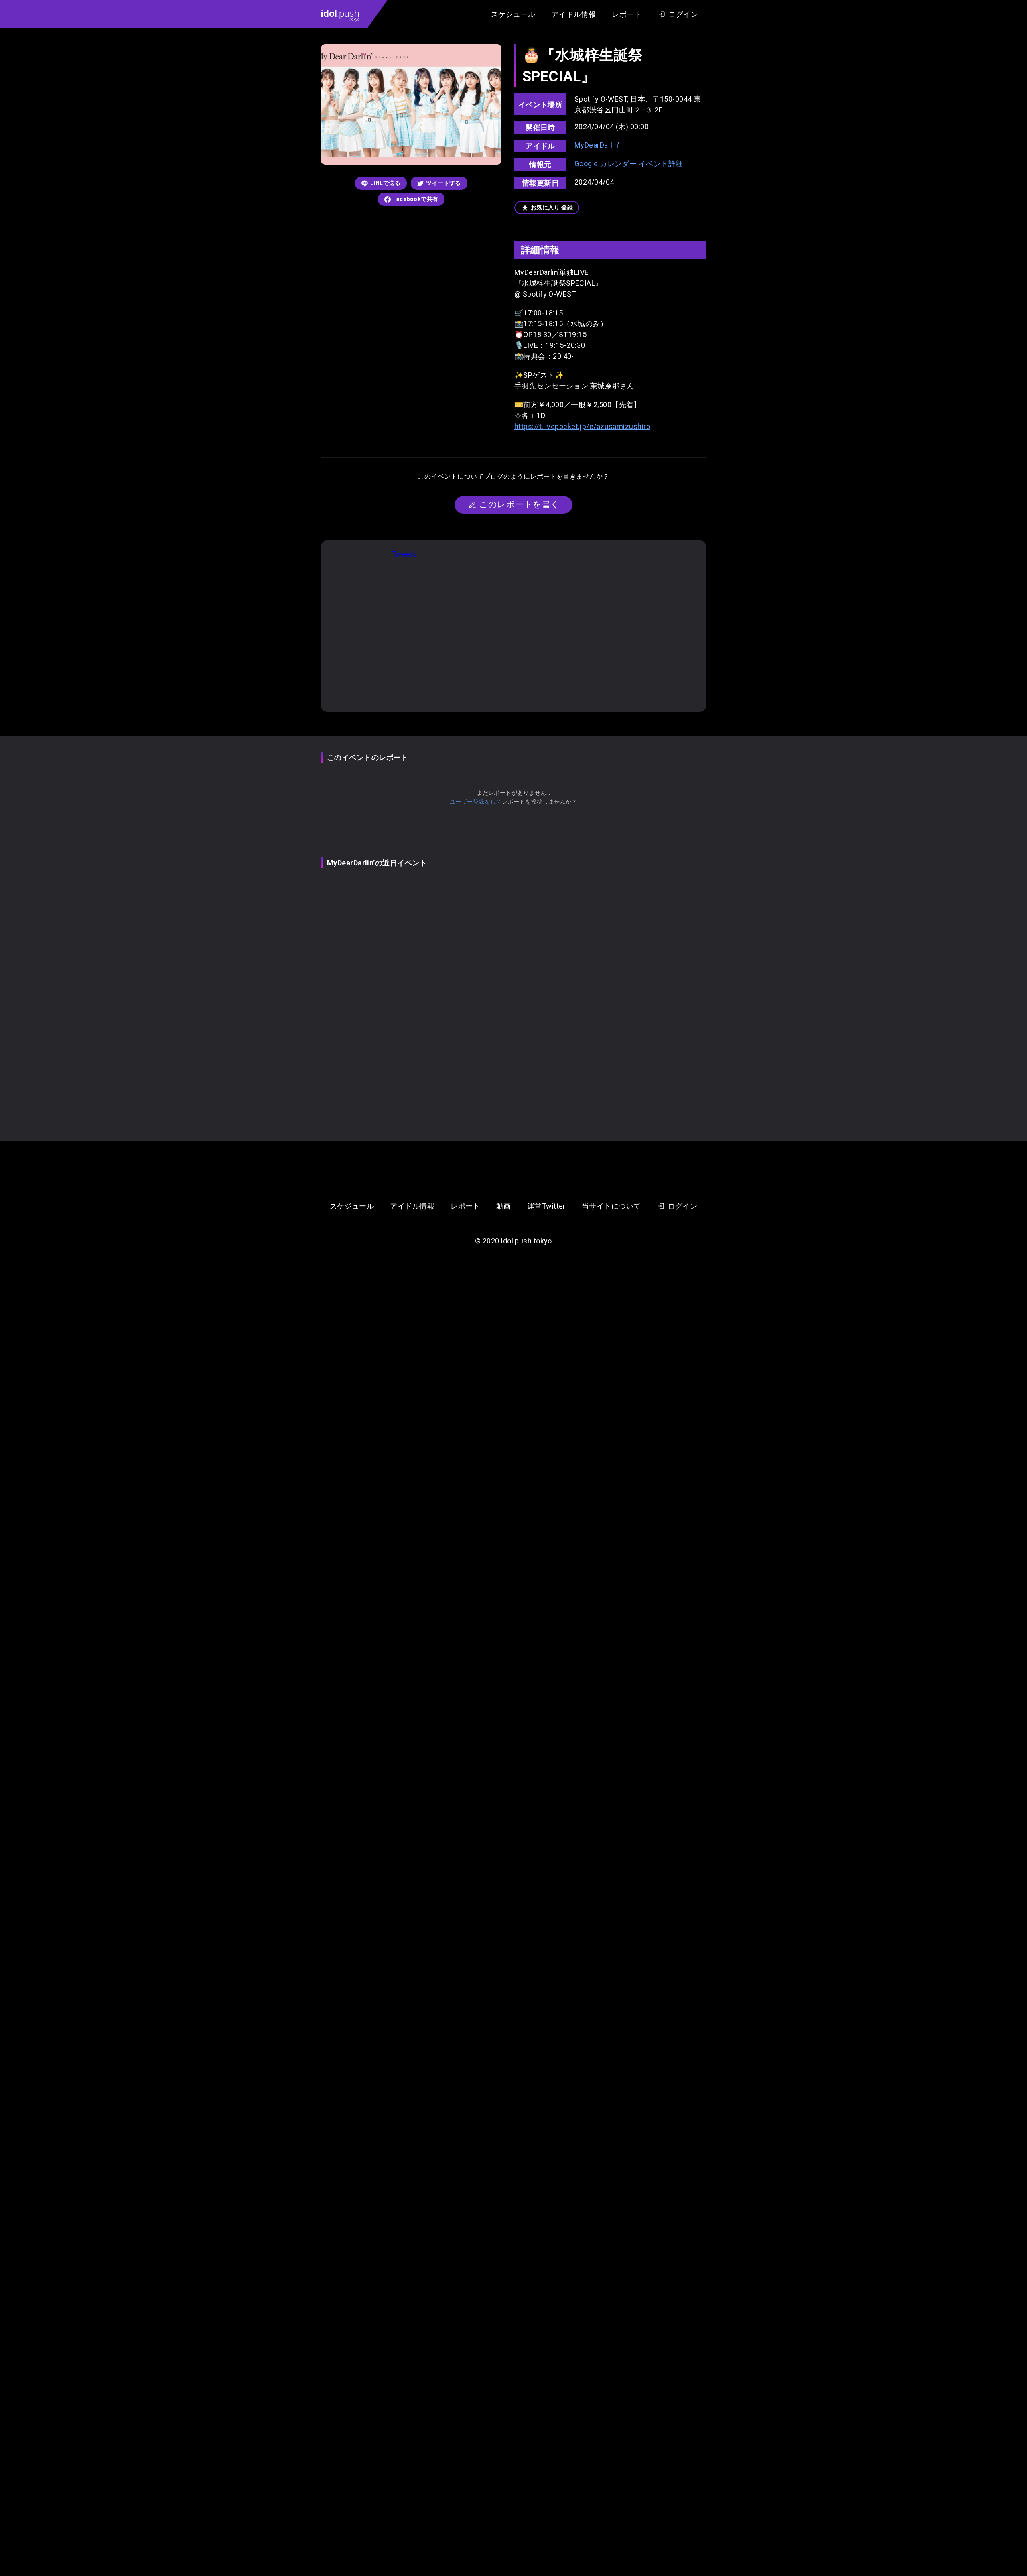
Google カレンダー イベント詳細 (629, 164)
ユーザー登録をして (476, 802)
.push (340, 15)
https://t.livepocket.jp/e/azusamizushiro (582, 426)
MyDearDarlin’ (597, 145)
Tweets (405, 554)
